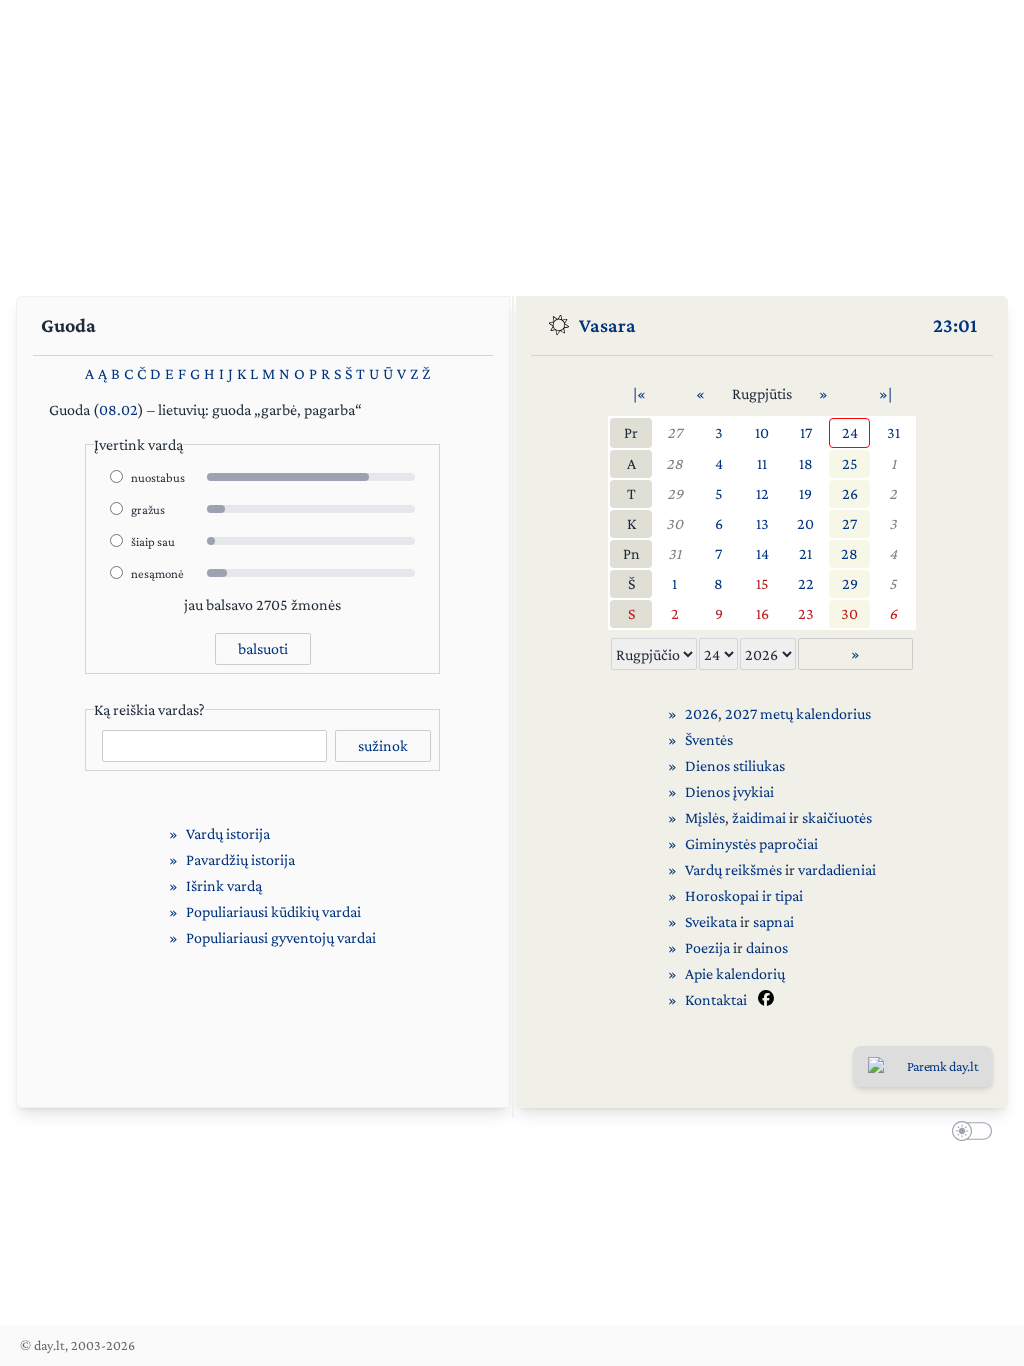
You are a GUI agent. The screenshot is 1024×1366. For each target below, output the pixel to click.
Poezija (707, 947)
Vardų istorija (228, 833)
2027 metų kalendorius (798, 713)
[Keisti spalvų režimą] (968, 1134)
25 (850, 463)
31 (893, 432)
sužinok (383, 745)
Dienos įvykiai (729, 791)
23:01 (955, 325)
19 (805, 493)
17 (806, 432)
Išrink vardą (224, 885)
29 (675, 493)
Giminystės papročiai (751, 843)
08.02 (118, 409)
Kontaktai (716, 999)
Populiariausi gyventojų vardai (281, 937)
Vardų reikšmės (733, 869)
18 (806, 463)
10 (762, 432)
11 (762, 463)
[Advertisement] (512, 140)
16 (762, 613)
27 (674, 432)
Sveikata (711, 921)
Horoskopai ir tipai (744, 895)
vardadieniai (837, 869)
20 (805, 523)
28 (674, 463)
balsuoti (263, 648)
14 (762, 553)
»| (885, 393)
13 (762, 523)
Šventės (709, 739)
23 (806, 613)
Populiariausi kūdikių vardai (273, 911)
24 (850, 432)
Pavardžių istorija (240, 859)
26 (850, 493)
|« (639, 393)
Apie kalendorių (735, 973)
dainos (767, 947)
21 (805, 553)
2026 (701, 713)
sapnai (773, 921)
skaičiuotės (837, 817)
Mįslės (705, 817)
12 (762, 493)
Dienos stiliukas (735, 765)
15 (762, 583)
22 (806, 583)
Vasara (607, 325)
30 (674, 523)
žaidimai (759, 817)
